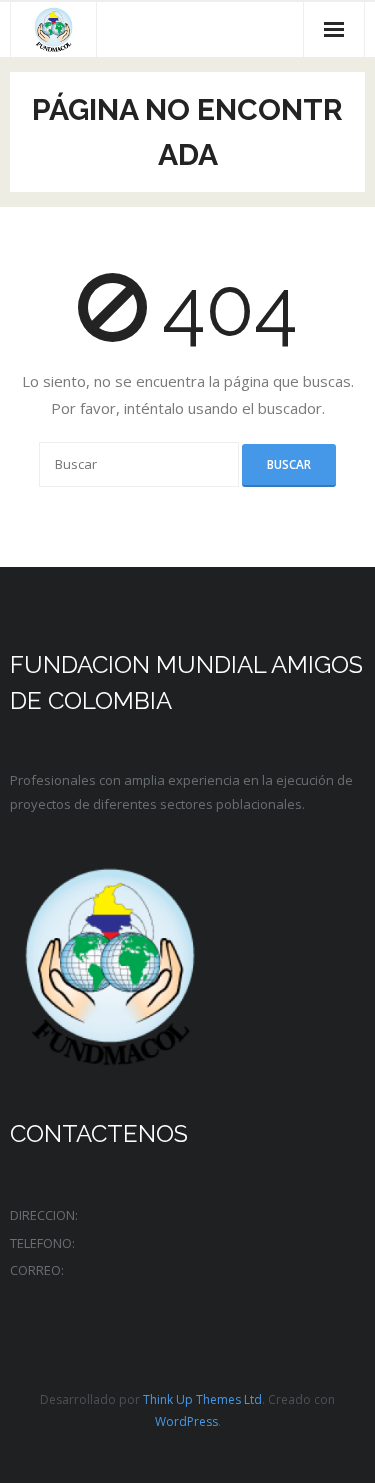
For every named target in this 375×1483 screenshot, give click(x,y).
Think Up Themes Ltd (202, 1399)
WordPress (186, 1421)
